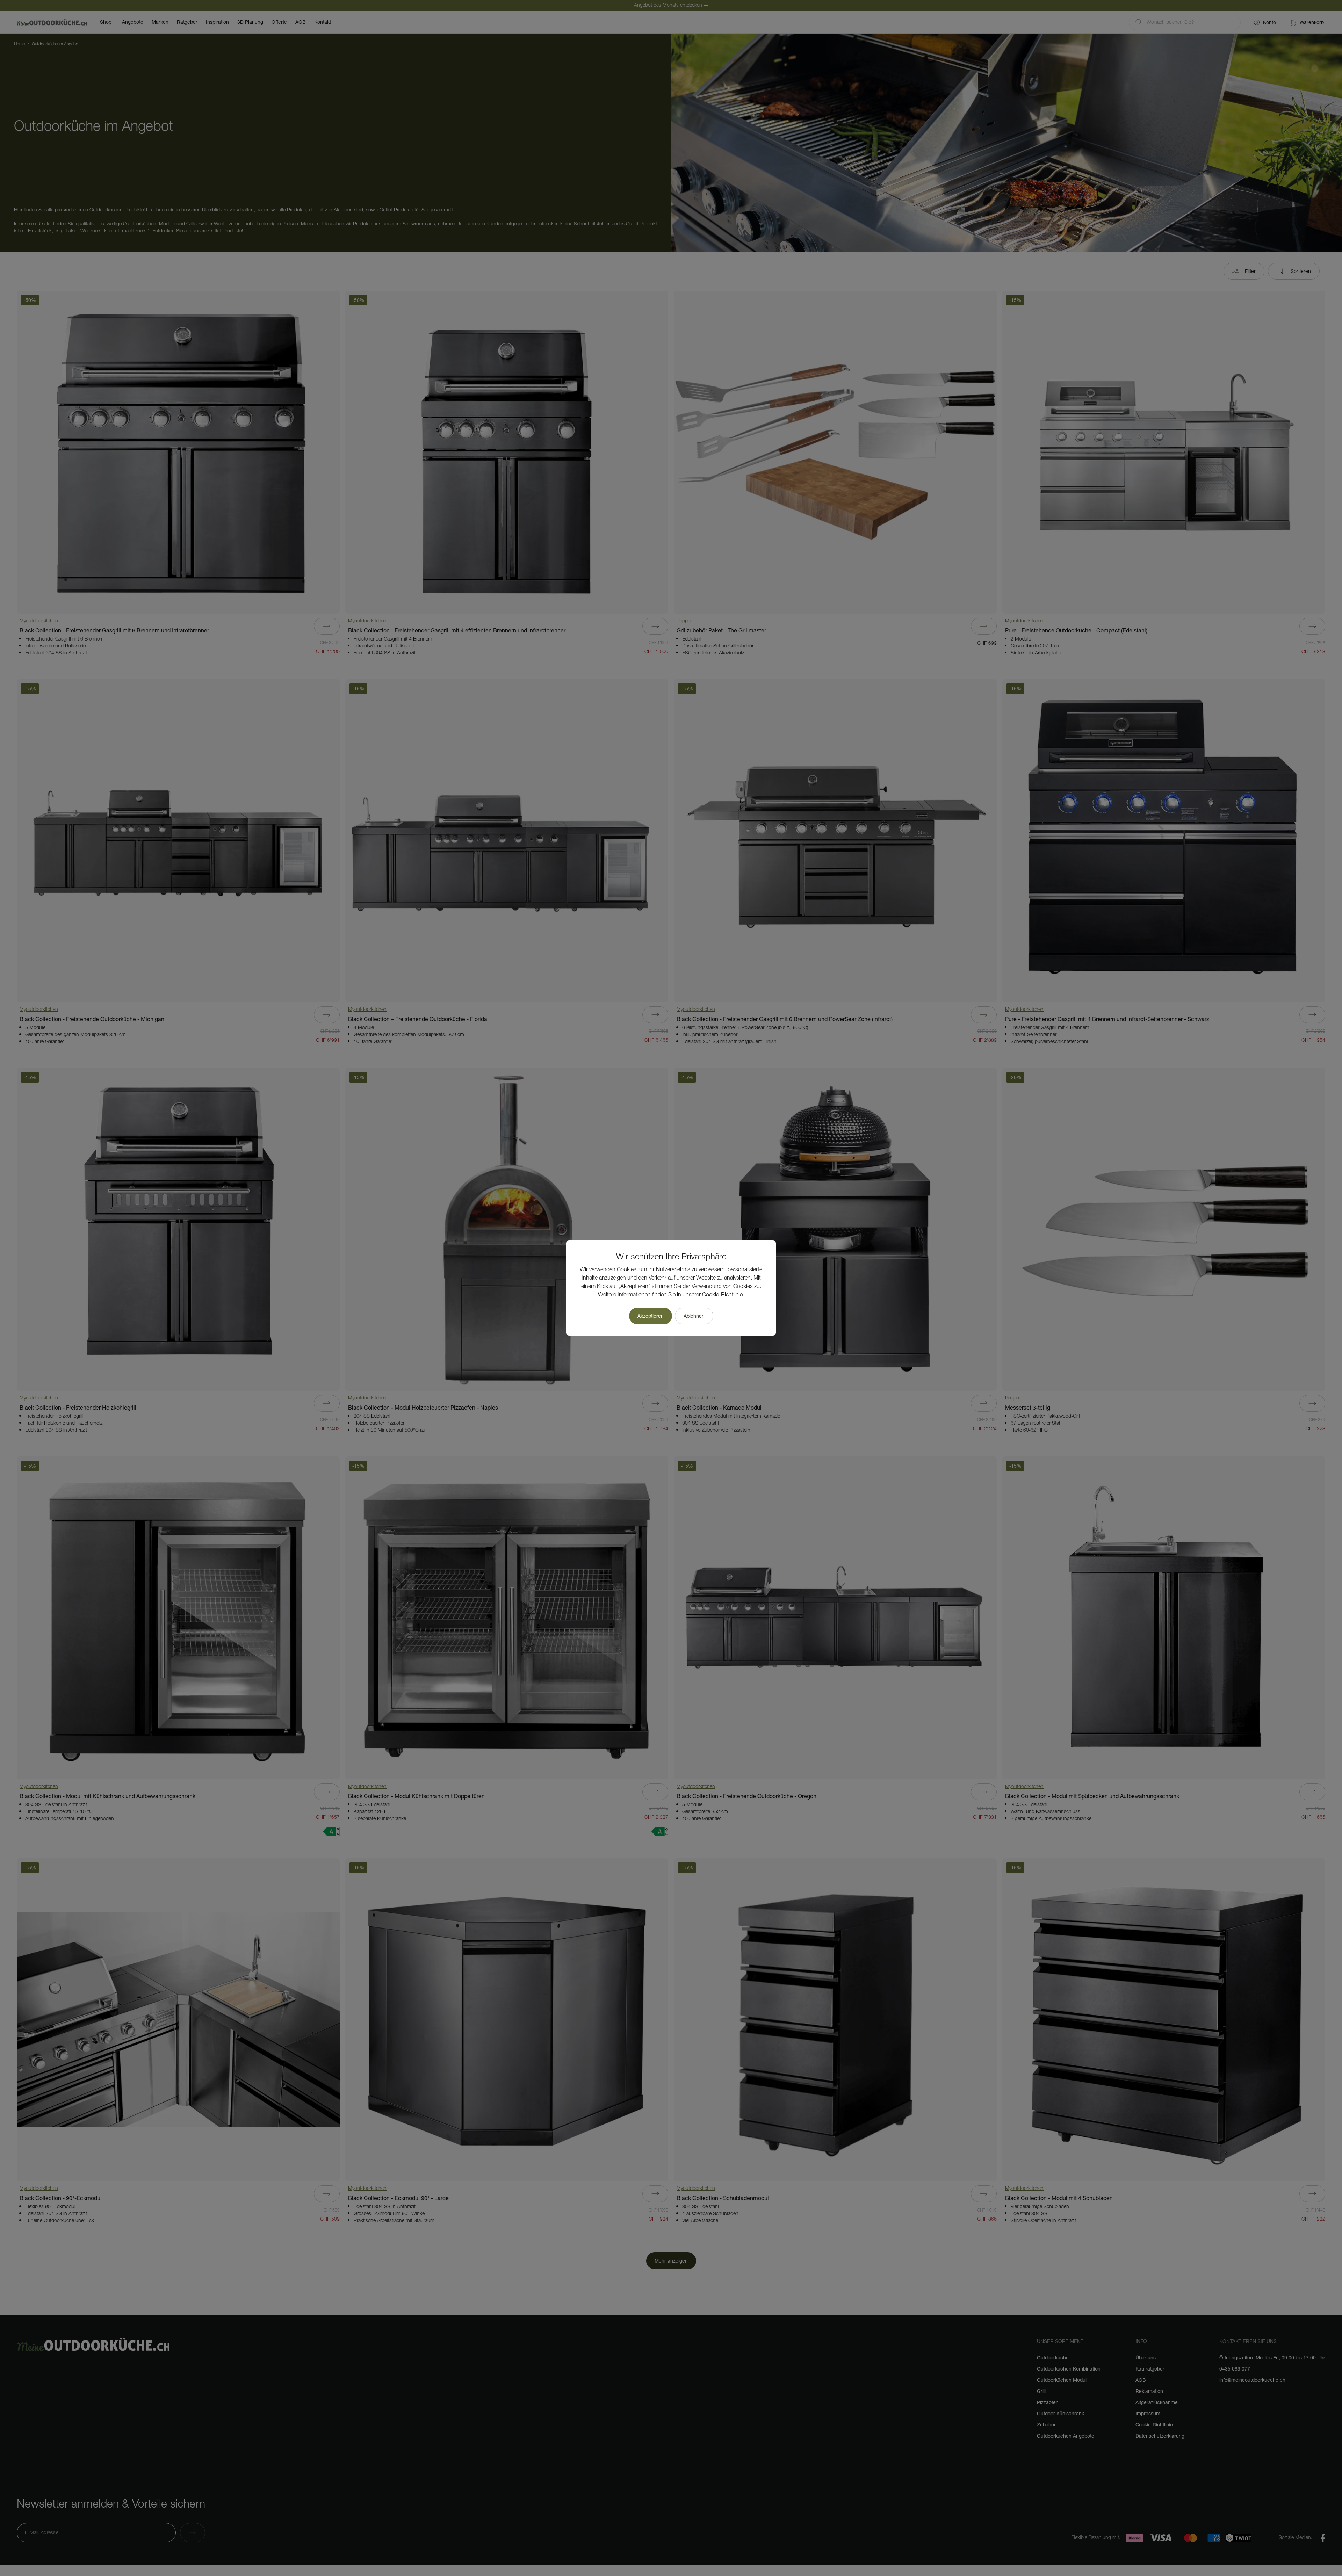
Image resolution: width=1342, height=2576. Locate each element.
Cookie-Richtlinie (722, 1295)
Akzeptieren (651, 1316)
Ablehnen (694, 1316)
